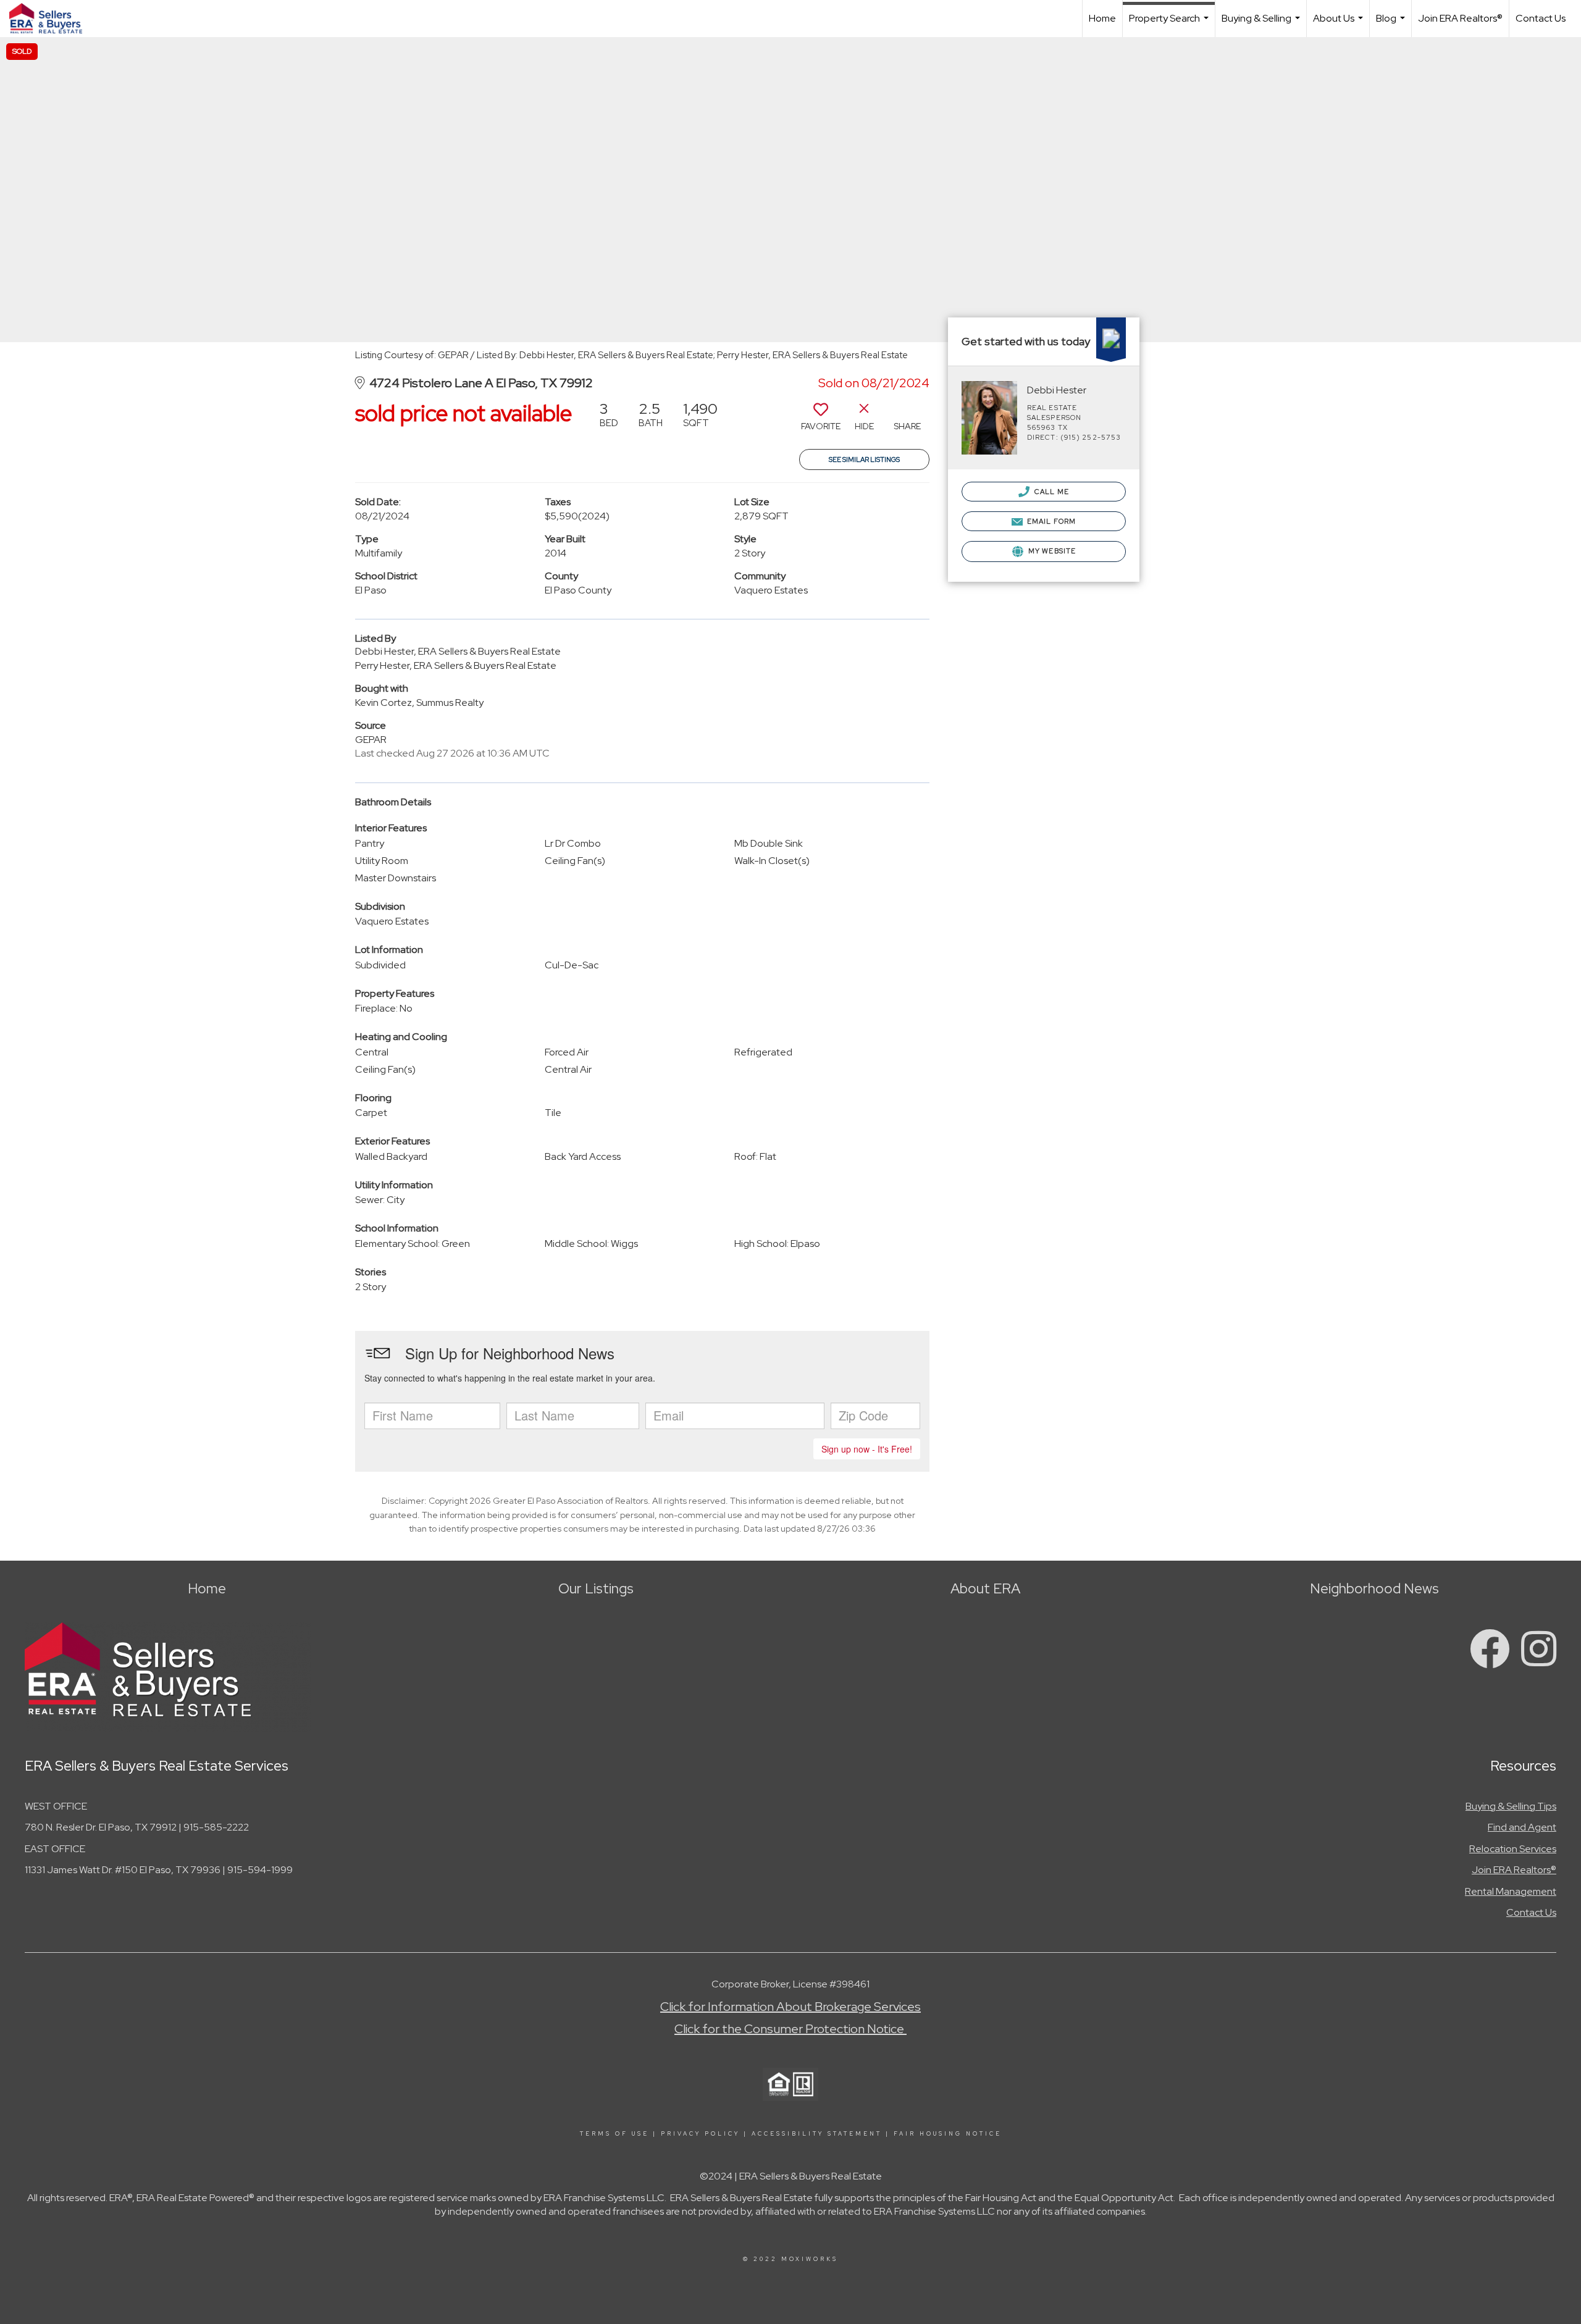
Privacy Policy (700, 2134)
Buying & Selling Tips (1511, 1806)
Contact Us (1541, 18)
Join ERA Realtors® (1460, 18)
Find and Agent (1522, 1827)
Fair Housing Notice (948, 2134)
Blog (1392, 24)
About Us (1340, 24)
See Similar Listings (864, 459)
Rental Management (1511, 1891)
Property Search (1170, 24)
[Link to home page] (52, 19)
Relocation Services (1513, 1849)
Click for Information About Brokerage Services (790, 2007)
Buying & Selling (1262, 24)
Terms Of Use (614, 2134)
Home (1102, 18)
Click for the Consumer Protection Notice (790, 2029)
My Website (1051, 551)
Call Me (1051, 492)
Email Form (1051, 521)
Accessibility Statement (817, 2134)
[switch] (821, 421)
